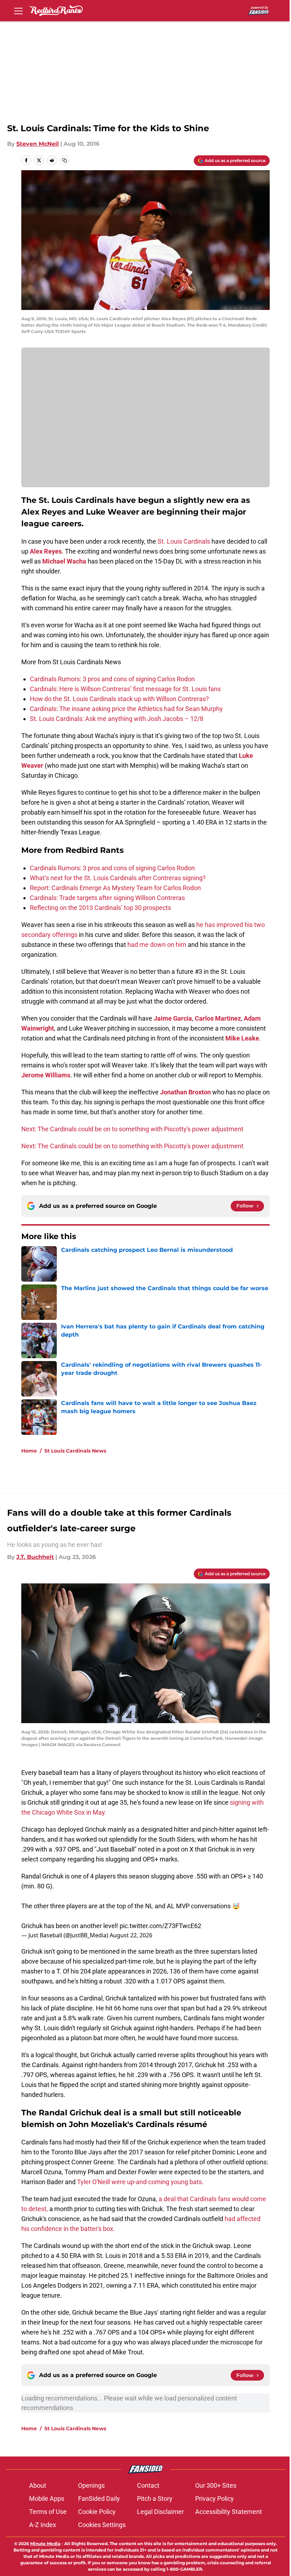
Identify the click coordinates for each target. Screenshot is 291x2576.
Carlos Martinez (218, 1018)
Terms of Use (48, 2512)
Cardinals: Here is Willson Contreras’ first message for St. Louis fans (125, 689)
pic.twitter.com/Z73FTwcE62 (160, 1926)
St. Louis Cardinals (184, 541)
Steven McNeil (38, 144)
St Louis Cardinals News (75, 1451)
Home (29, 1451)
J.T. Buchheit (35, 1557)
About (38, 2485)
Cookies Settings (102, 2525)
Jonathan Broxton (185, 1092)
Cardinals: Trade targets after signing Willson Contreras (107, 898)
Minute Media (45, 2544)
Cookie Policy (97, 2512)
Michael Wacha (64, 561)
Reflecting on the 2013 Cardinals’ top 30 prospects (100, 908)
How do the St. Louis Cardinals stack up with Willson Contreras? (119, 699)
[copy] (65, 160)
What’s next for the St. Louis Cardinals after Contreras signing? (118, 878)
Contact (148, 2485)
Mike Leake (242, 1038)
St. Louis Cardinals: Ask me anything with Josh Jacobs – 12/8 (117, 719)
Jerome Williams (46, 1075)
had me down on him (157, 945)
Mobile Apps (47, 2499)
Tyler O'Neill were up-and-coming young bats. (140, 2182)
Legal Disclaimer (160, 2512)
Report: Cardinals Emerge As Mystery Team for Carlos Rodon (115, 888)
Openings (91, 2485)
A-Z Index (43, 2525)
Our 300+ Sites (216, 2485)
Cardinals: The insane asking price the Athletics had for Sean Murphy (126, 709)
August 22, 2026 (131, 1935)
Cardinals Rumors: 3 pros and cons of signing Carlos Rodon (112, 679)
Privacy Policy (215, 2499)
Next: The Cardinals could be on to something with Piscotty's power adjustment (132, 1129)
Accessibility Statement (229, 2512)
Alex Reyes (46, 551)
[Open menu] (18, 11)
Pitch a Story (155, 2499)
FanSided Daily (99, 2499)
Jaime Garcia (173, 1018)
